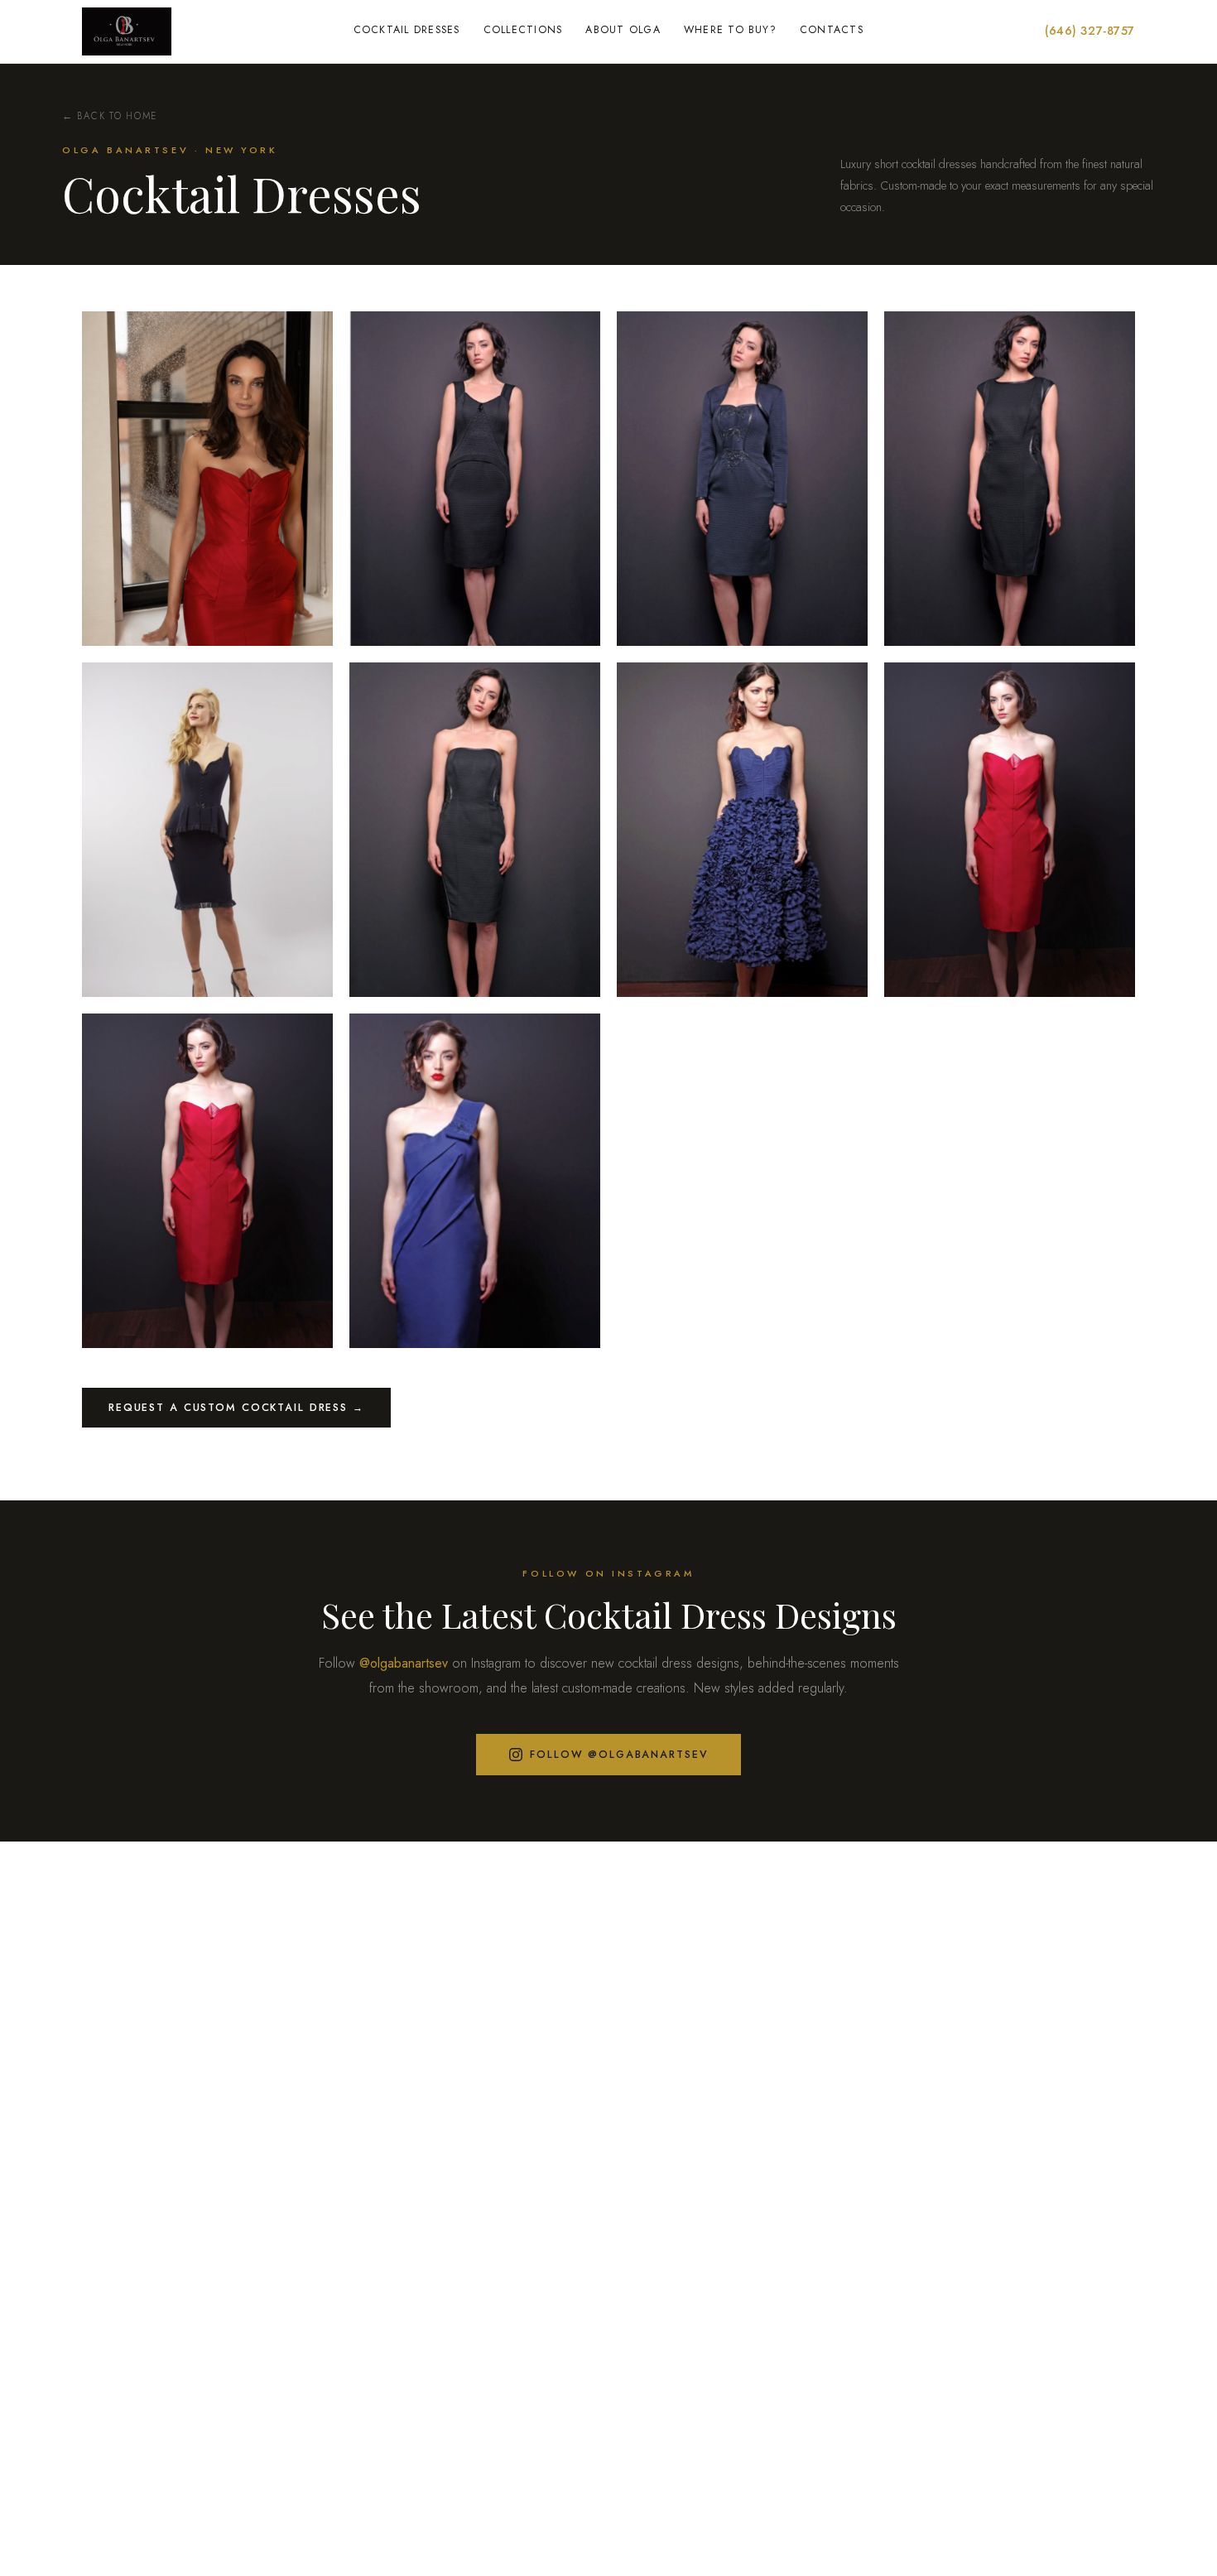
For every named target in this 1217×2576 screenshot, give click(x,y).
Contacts (832, 30)
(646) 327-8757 (1090, 31)
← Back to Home (110, 116)
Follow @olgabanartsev (619, 1755)
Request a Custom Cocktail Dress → (236, 1408)
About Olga (623, 30)
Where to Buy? (730, 30)
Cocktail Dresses (407, 30)
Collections (523, 30)
